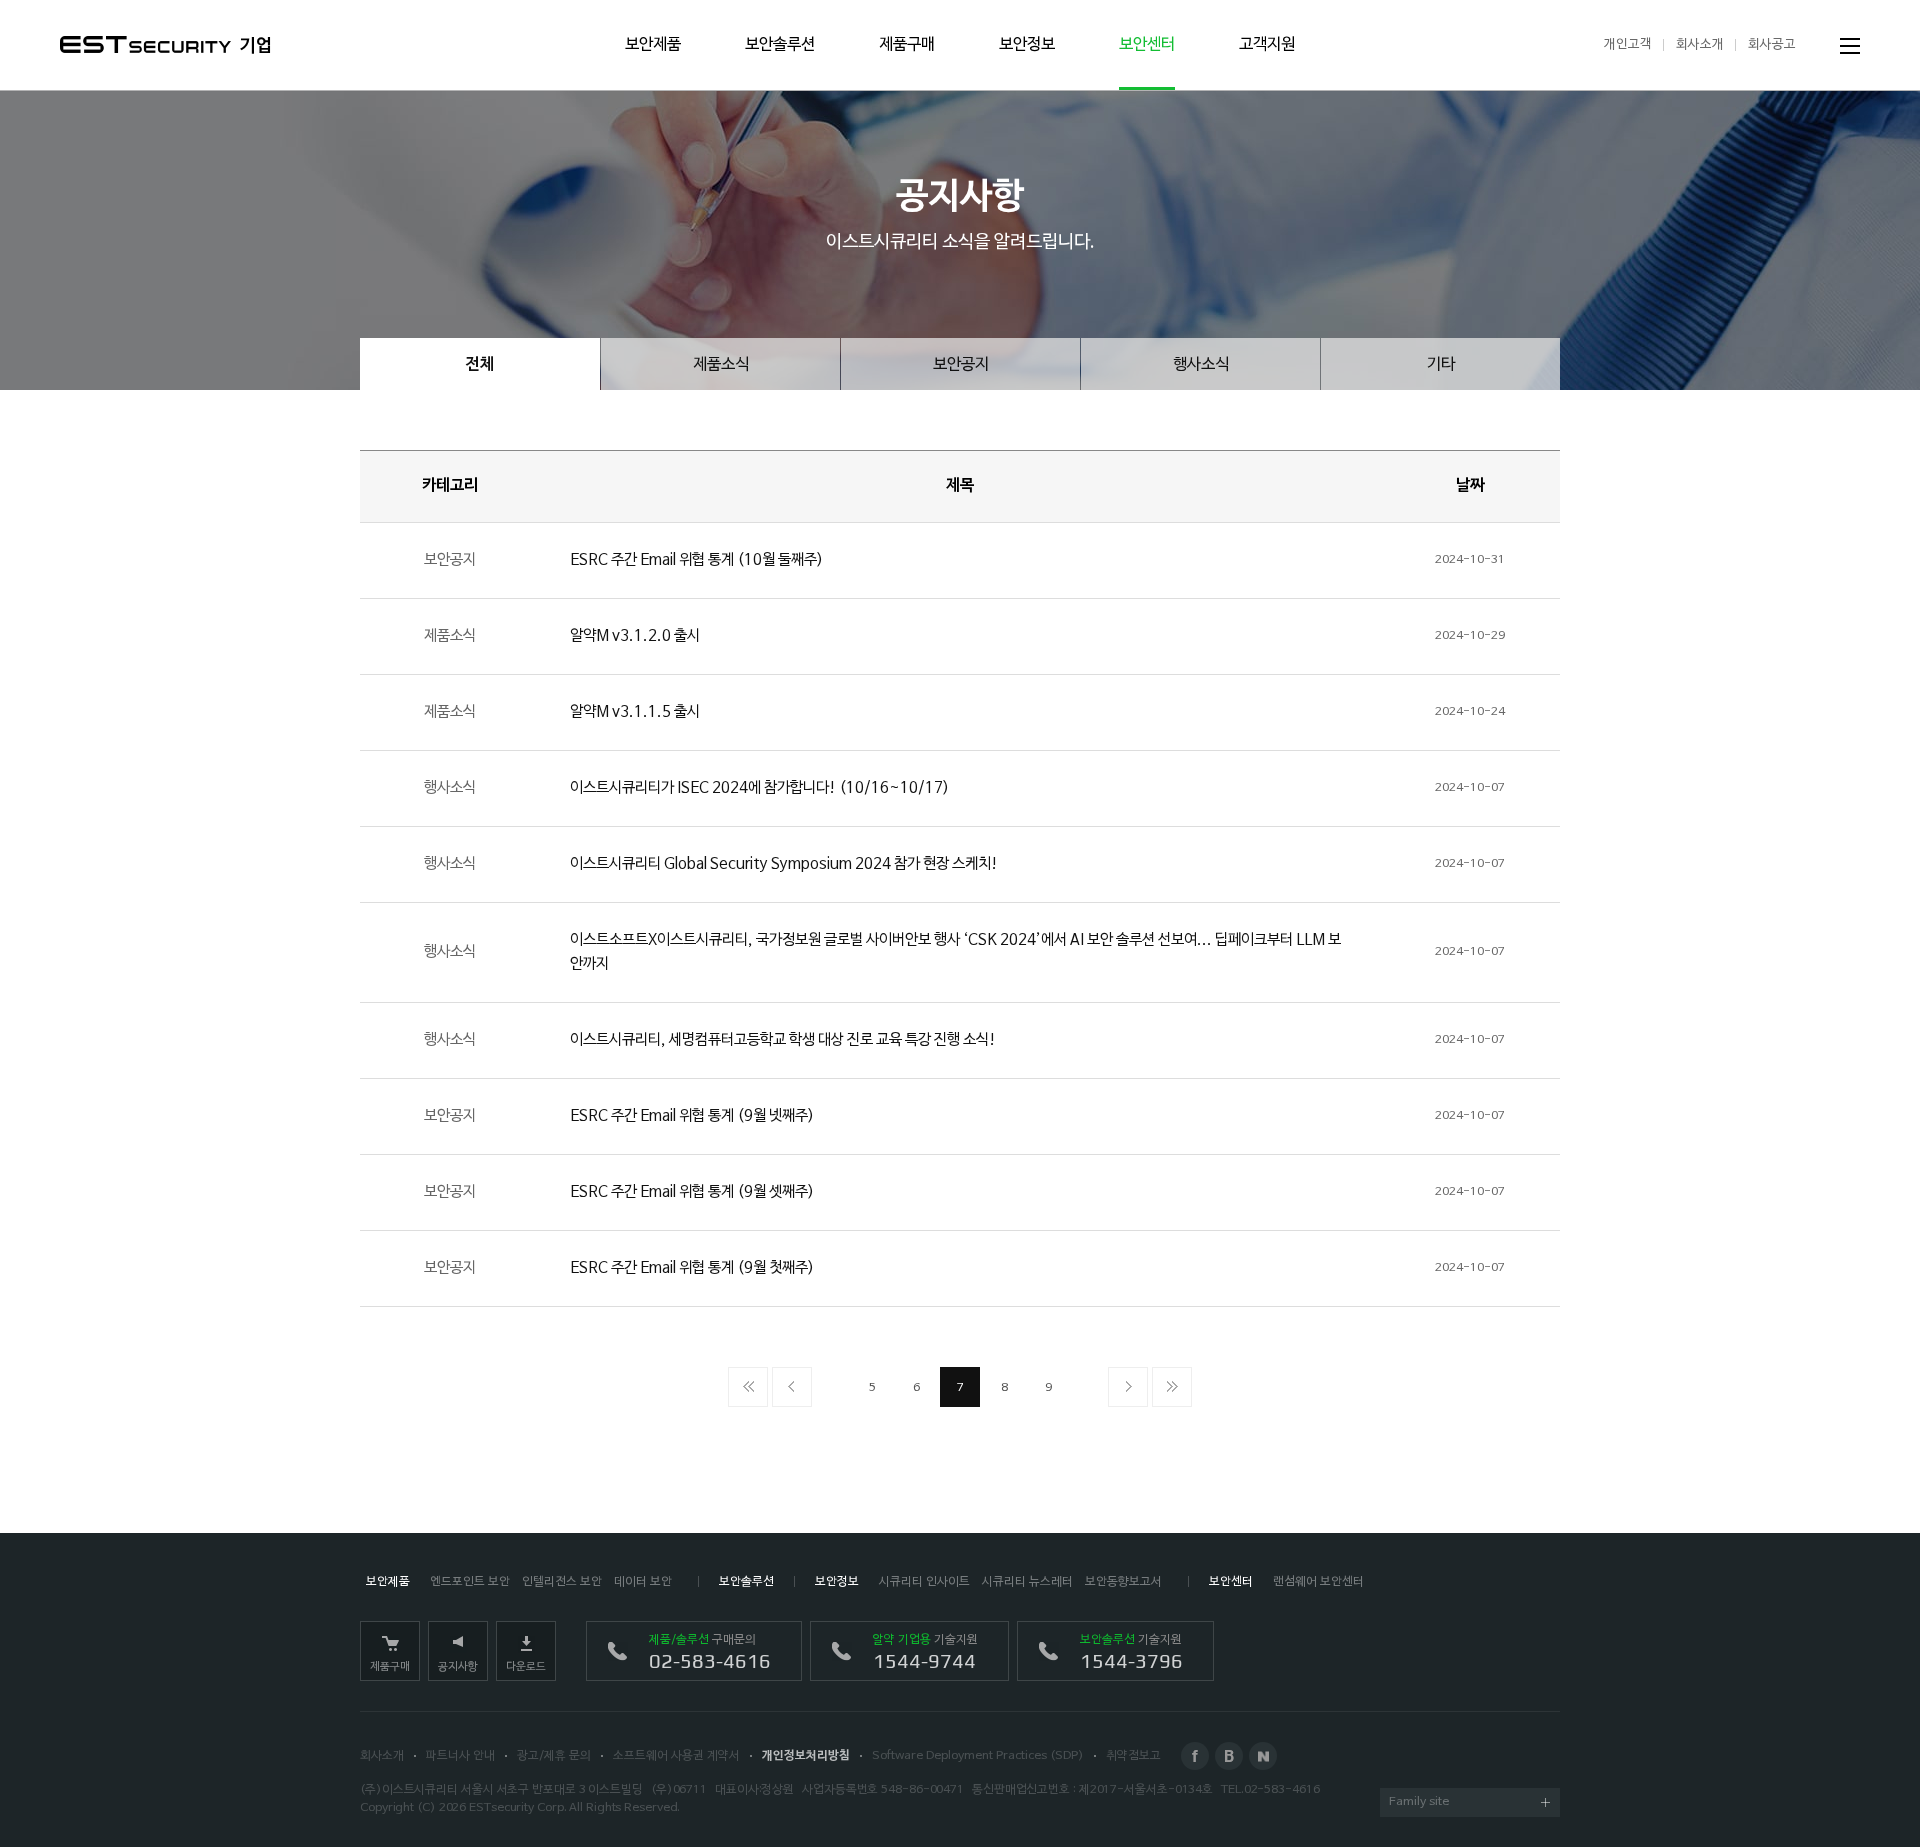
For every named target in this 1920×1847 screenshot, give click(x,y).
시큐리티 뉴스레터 (1027, 1582)
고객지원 (1267, 45)
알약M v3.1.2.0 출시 (635, 636)
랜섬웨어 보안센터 (1318, 1582)
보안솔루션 (780, 45)
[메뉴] (1850, 46)
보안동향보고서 (1123, 1582)
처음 (748, 1387)
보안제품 (653, 45)
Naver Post (1263, 1756)
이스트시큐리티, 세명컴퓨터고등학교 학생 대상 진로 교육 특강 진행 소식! (783, 1040)
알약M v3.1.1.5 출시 (635, 712)
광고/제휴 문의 (554, 1756)
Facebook (1195, 1756)
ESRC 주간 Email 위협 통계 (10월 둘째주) (696, 560)
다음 (1128, 1387)
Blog (1229, 1756)
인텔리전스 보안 (562, 1582)
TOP (1850, 1777)
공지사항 (458, 1667)
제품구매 (907, 45)
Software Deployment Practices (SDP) (978, 1756)
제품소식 (721, 365)
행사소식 (1201, 365)
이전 (792, 1387)
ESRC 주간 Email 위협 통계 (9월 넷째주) (692, 1116)
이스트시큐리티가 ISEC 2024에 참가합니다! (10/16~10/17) (759, 788)
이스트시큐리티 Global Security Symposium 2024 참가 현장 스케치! (784, 864)
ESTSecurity (145, 44)
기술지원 (925, 1652)
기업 (256, 46)
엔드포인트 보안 (470, 1582)
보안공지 (961, 365)
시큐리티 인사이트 (924, 1582)
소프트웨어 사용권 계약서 (676, 1756)
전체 (480, 365)
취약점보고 (1133, 1756)
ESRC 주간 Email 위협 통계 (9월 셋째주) (692, 1192)
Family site (1419, 1802)
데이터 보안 (643, 1582)
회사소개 (1700, 44)
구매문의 (710, 1652)
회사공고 (1772, 44)
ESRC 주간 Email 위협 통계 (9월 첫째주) (692, 1268)
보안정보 (1027, 45)
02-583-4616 (1282, 1790)
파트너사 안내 (460, 1756)
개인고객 (1628, 44)
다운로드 (526, 1667)
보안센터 (1147, 45)
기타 (1441, 365)
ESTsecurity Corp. (517, 1808)
